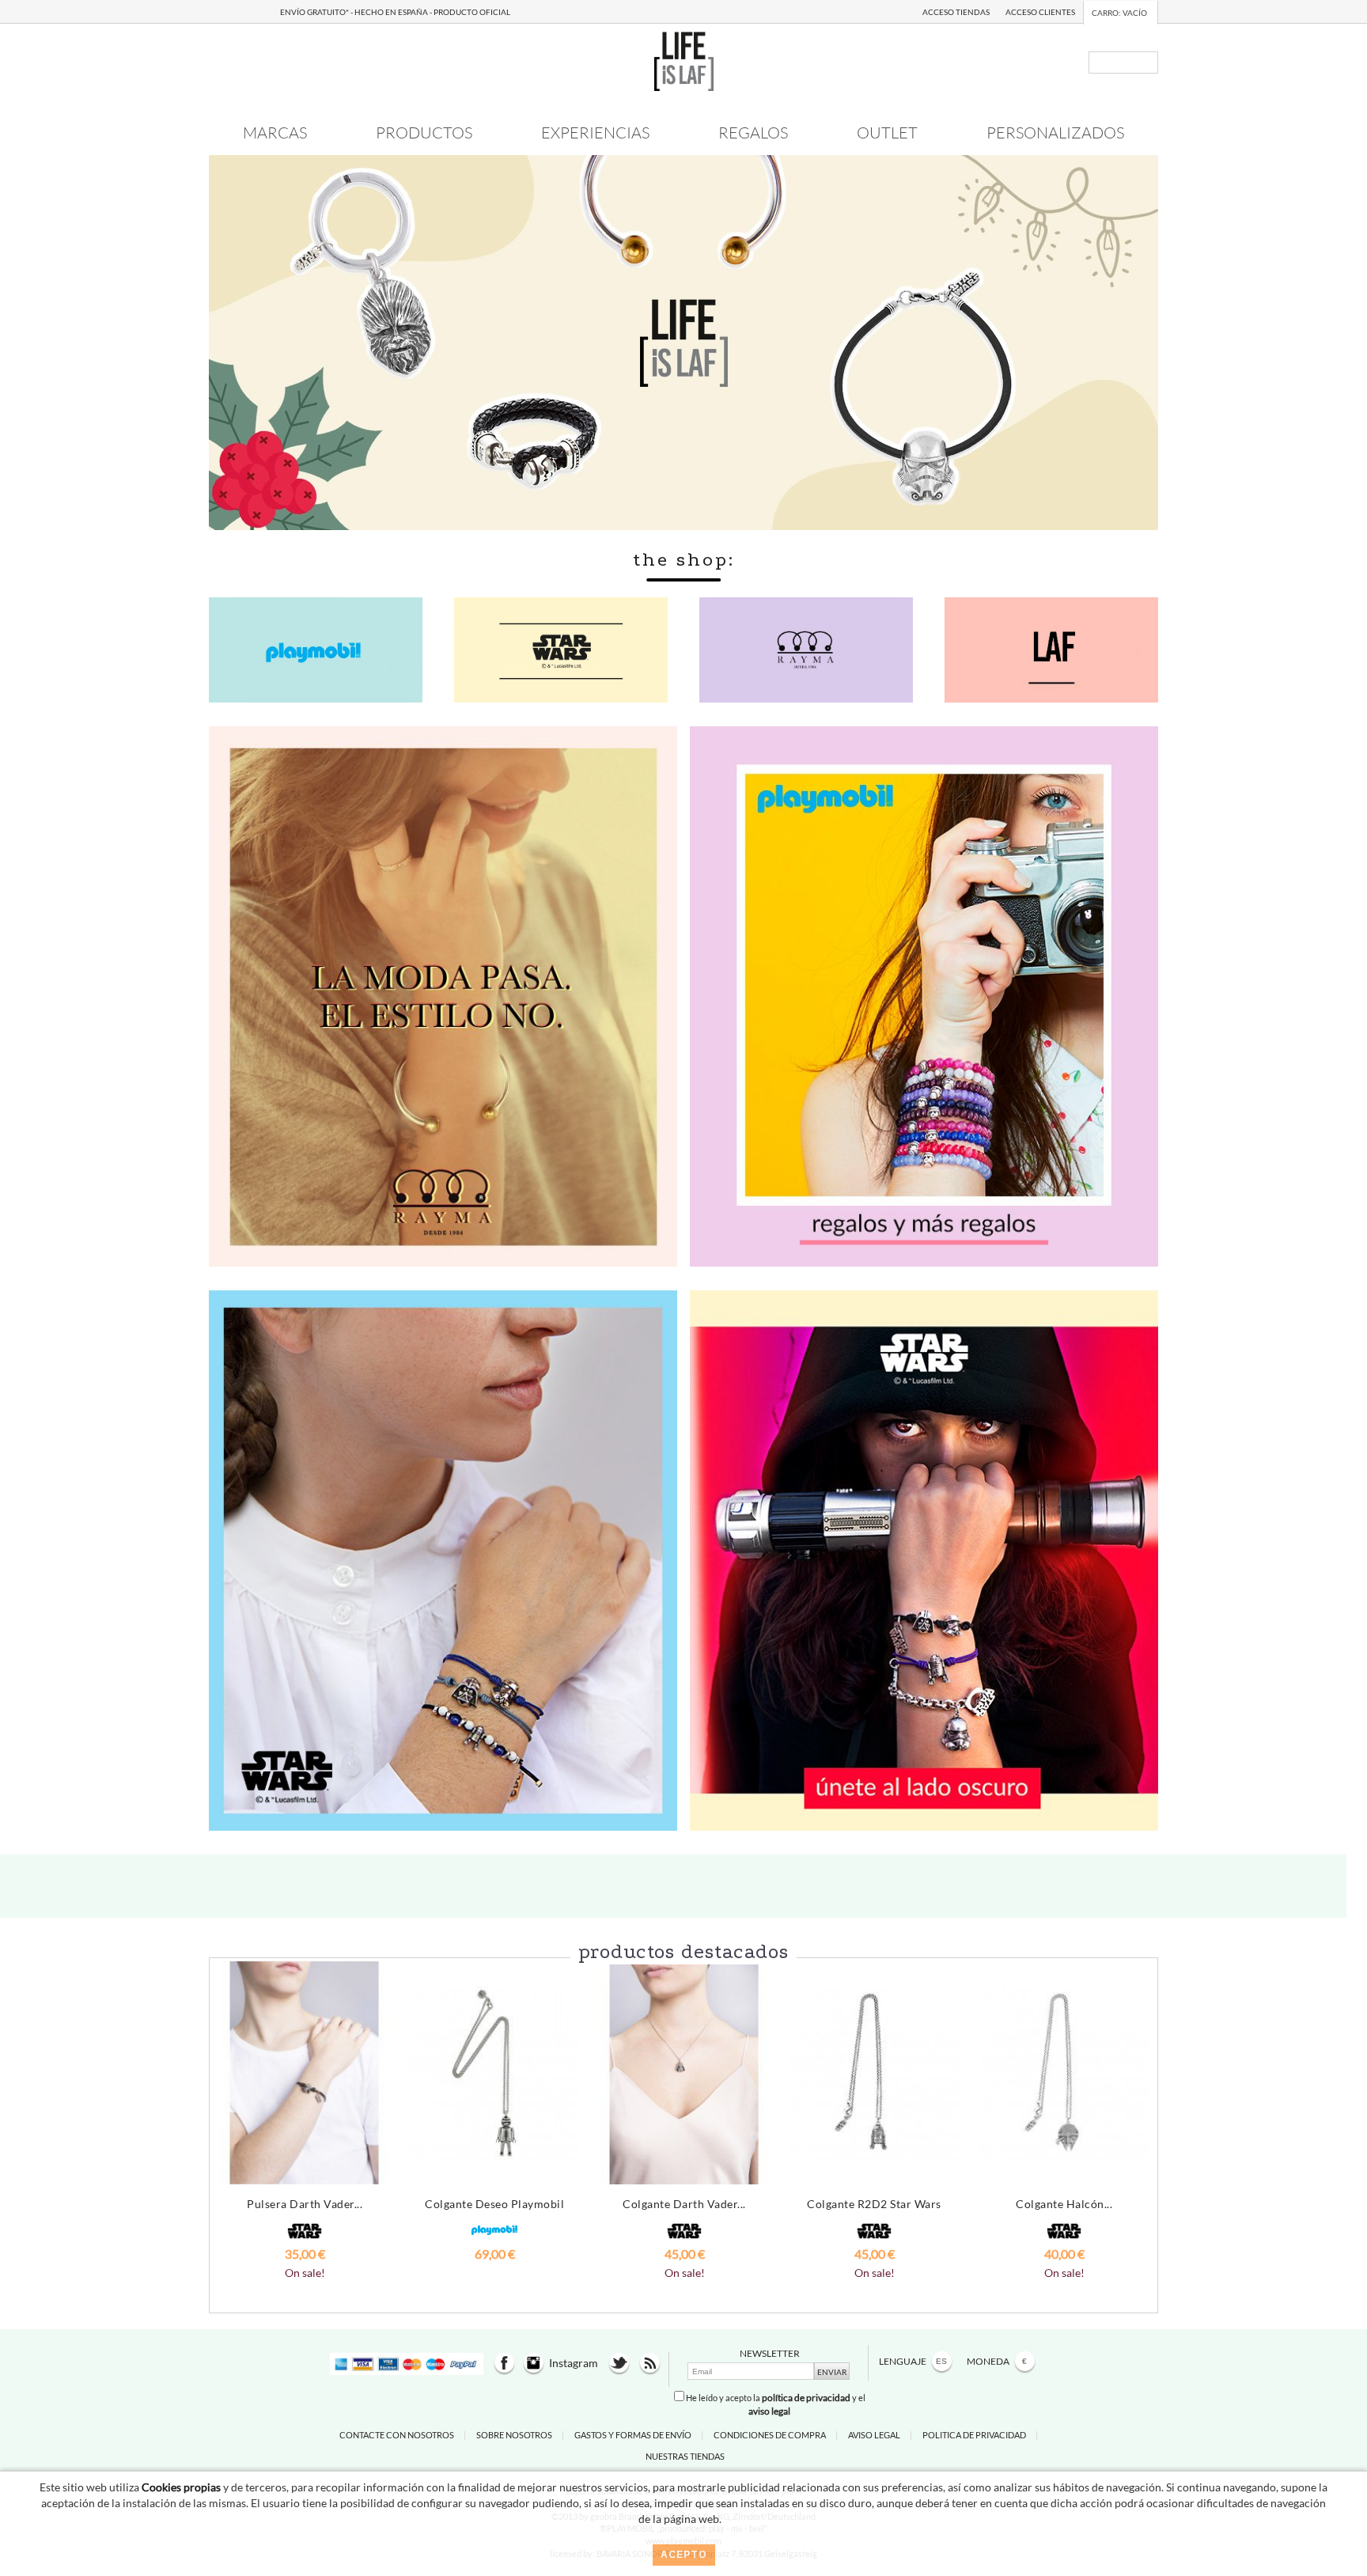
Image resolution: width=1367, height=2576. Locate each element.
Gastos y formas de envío (633, 2435)
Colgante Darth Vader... (684, 2204)
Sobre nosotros (514, 2435)
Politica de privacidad (974, 2435)
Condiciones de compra (770, 2435)
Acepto (684, 2555)
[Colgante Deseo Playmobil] (494, 2073)
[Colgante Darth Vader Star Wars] (684, 2073)
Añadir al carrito (305, 2284)
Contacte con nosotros (397, 2435)
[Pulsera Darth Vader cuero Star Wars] (305, 2073)
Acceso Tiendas (956, 12)
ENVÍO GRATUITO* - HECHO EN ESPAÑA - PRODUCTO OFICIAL (395, 12)
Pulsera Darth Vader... (305, 2204)
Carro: (1119, 13)
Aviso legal (874, 2435)
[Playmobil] (924, 995)
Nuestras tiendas (685, 2456)
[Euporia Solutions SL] (684, 60)
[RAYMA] (443, 995)
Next (1138, 2112)
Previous (229, 2112)
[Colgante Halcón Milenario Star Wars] (1064, 2073)
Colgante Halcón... (1064, 2204)
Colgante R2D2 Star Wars (874, 2204)
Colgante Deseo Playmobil (494, 2204)
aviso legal (769, 2411)
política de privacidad (806, 2398)
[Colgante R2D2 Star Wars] (874, 2073)
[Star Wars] (443, 1559)
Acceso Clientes (1040, 12)
